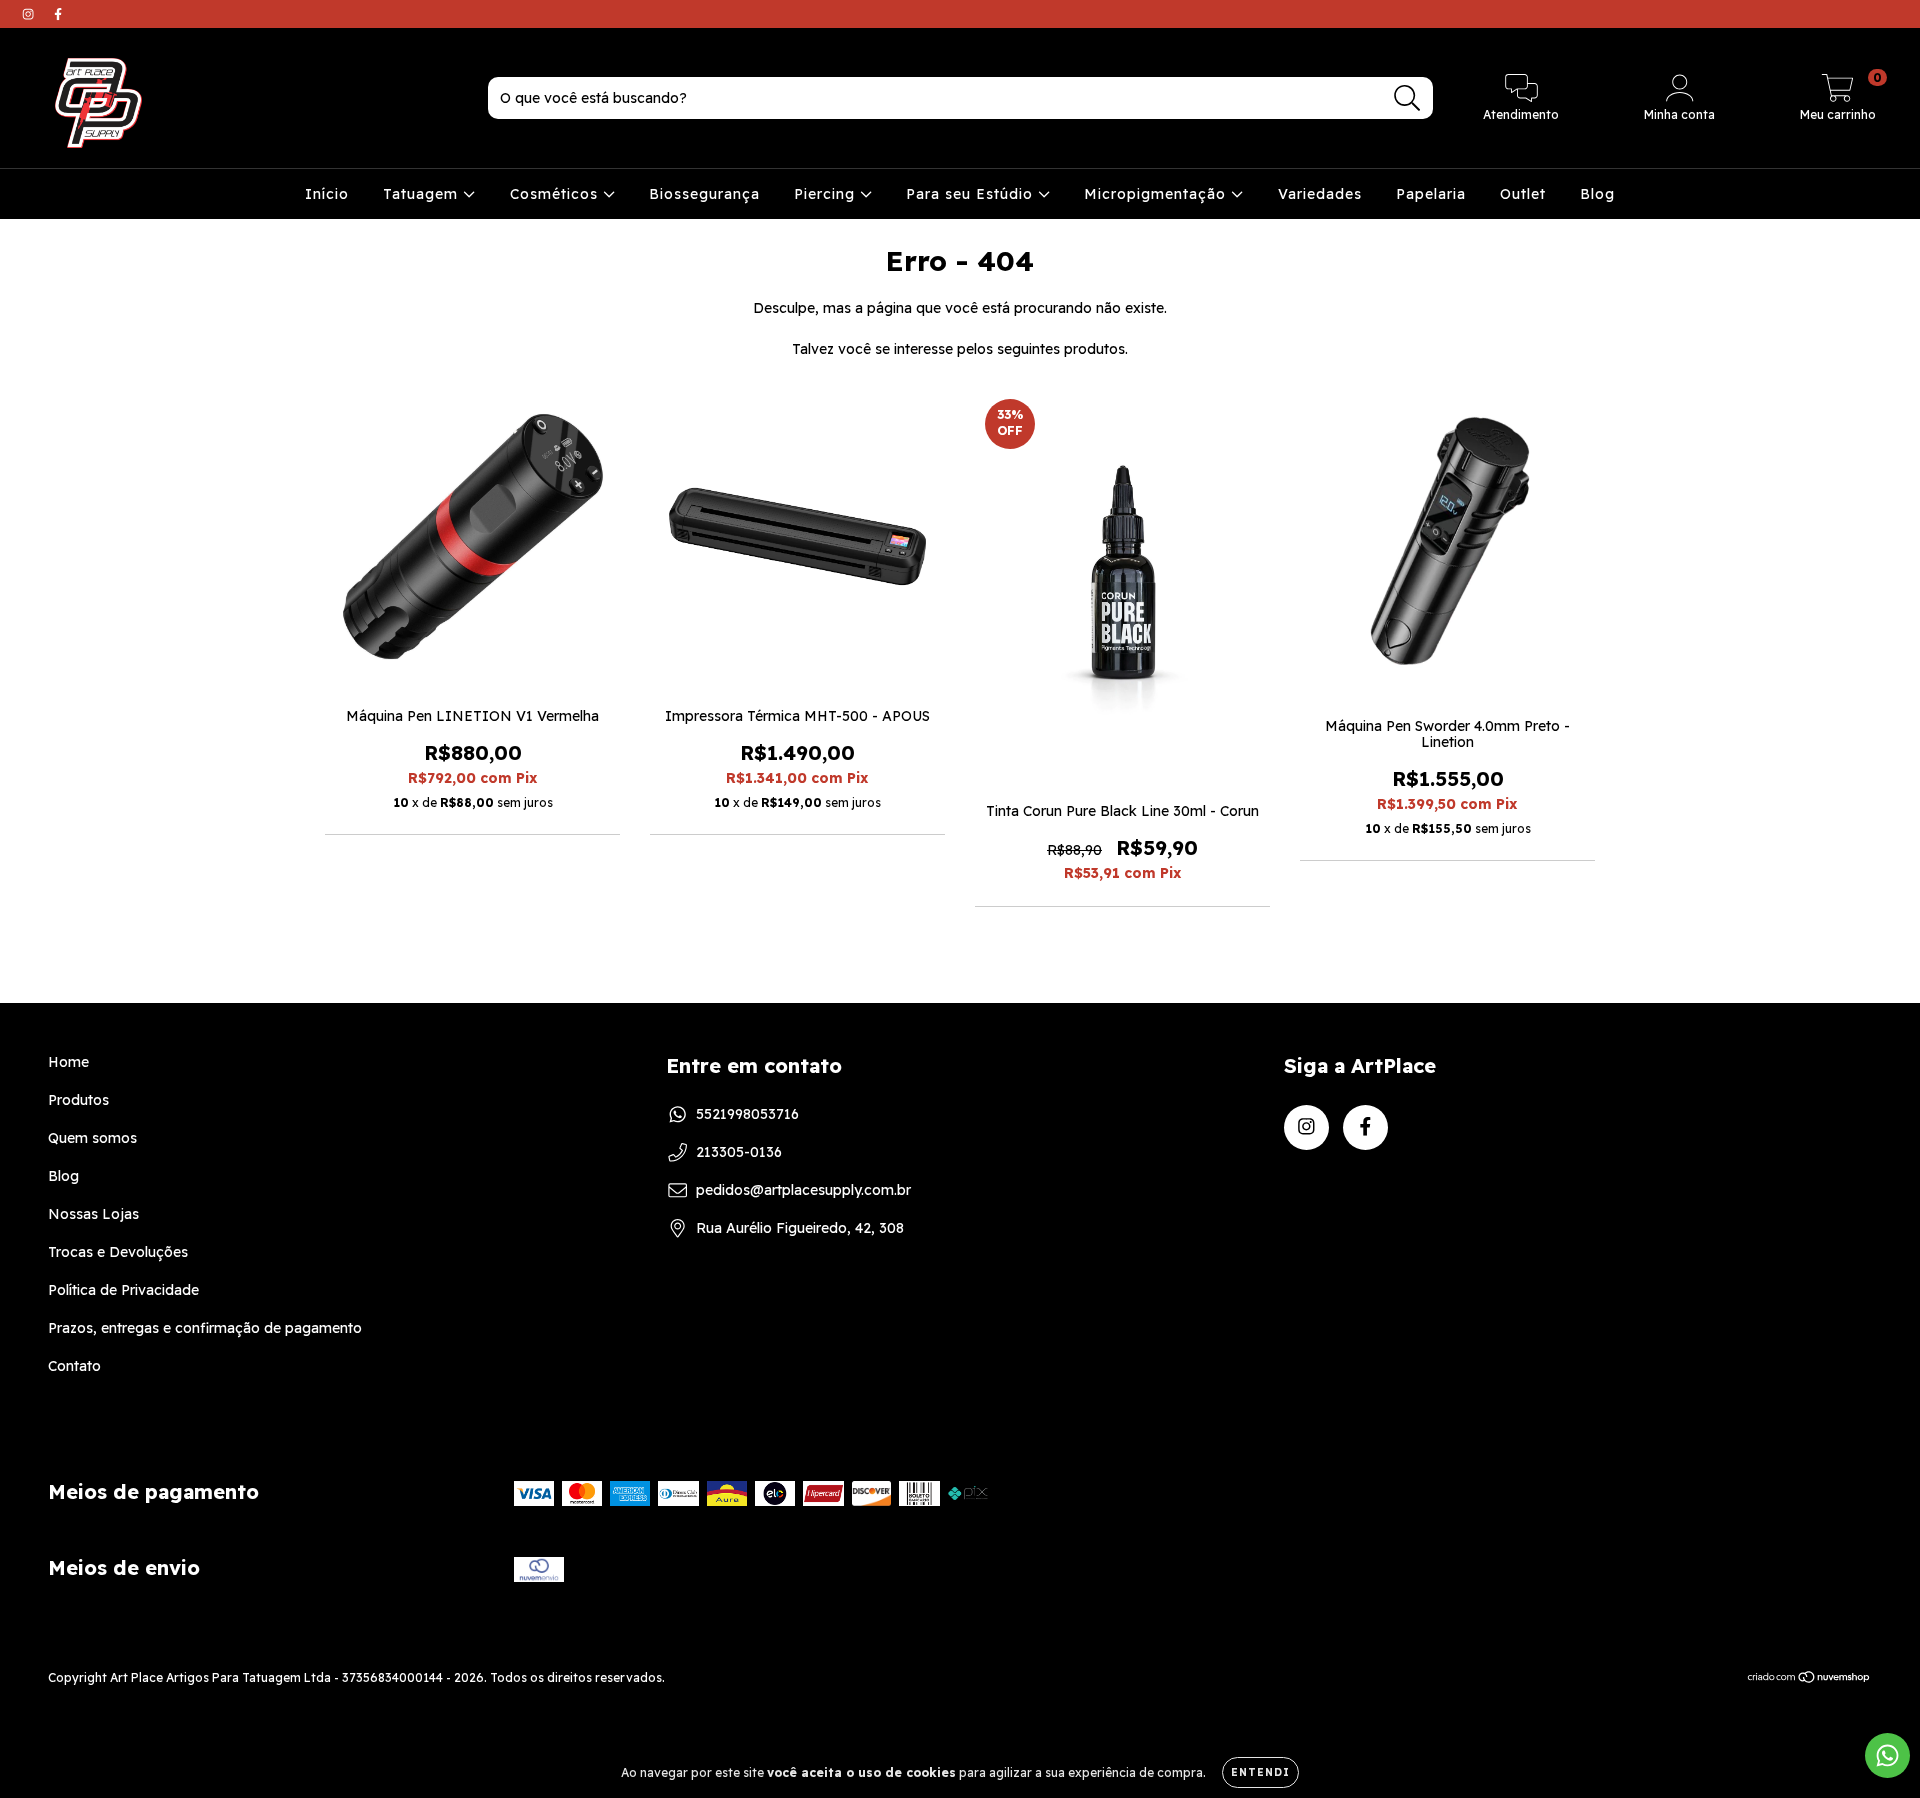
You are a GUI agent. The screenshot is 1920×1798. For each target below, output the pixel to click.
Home (68, 1062)
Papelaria (1431, 194)
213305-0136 (739, 1152)
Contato (74, 1366)
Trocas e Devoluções (118, 1252)
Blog (1597, 194)
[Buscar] (1407, 98)
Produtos (78, 1100)
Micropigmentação (1157, 194)
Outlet (1523, 194)
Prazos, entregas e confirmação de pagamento (205, 1328)
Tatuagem (423, 194)
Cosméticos (556, 194)
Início (327, 194)
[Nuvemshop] (1809, 1679)
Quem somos (92, 1138)
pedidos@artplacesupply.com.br (803, 1190)
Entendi (1260, 1772)
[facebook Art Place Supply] (58, 14)
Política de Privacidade (123, 1290)
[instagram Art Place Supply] (30, 14)
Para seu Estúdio (972, 194)
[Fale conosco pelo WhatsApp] (1887, 1755)
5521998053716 (747, 1114)
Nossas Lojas (93, 1214)
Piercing (827, 194)
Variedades (1320, 194)
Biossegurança (704, 194)
